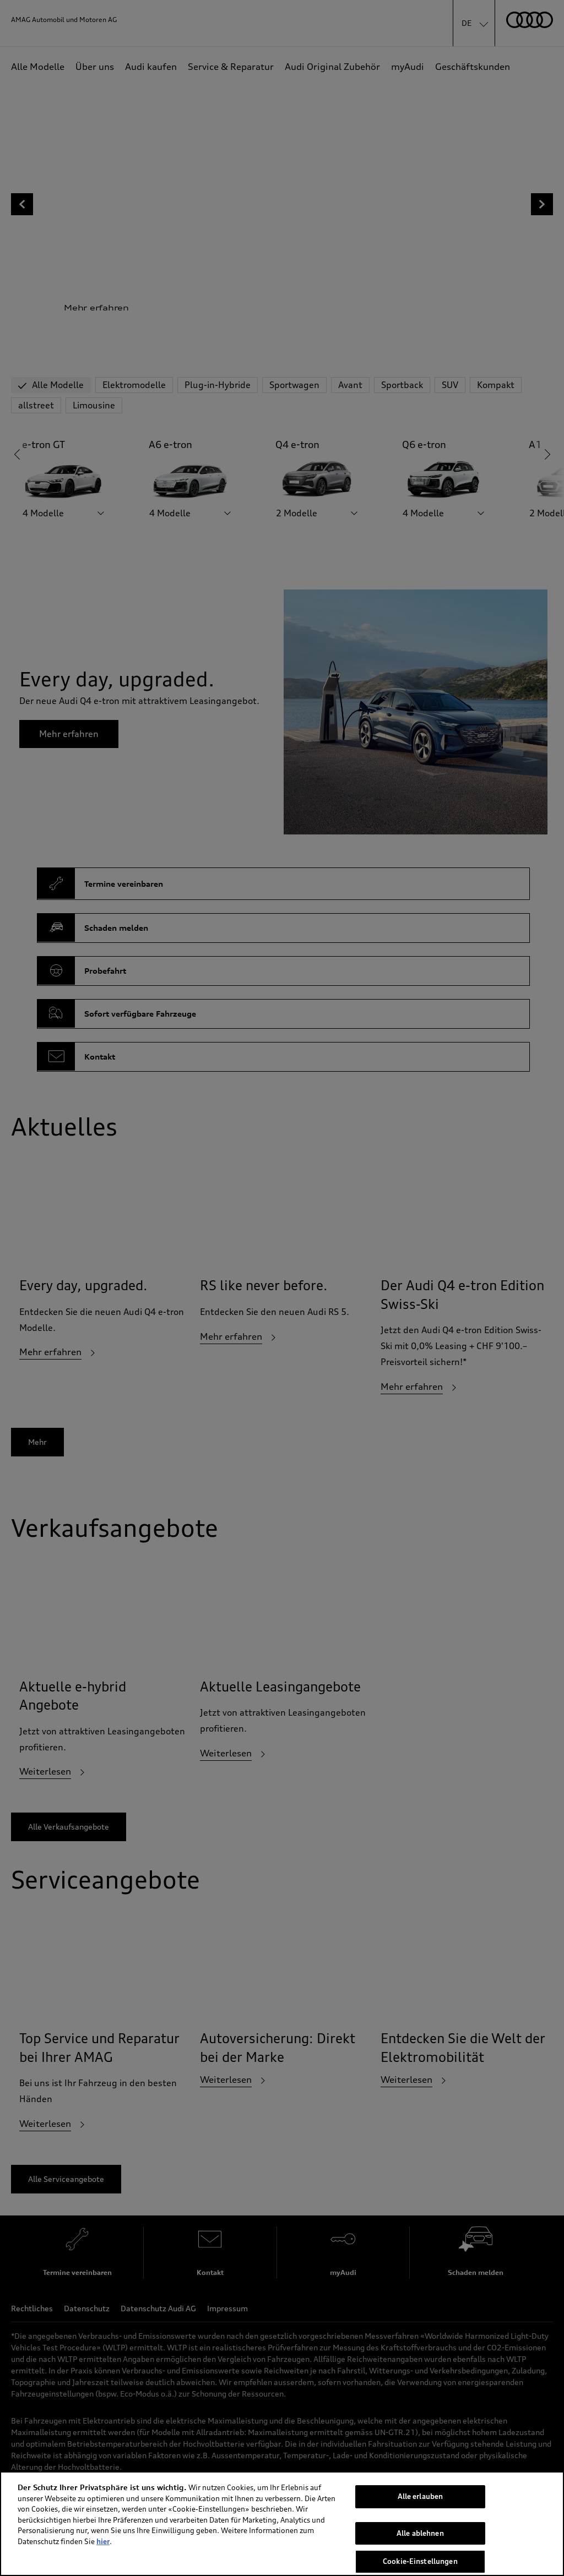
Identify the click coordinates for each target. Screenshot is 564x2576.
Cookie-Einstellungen (420, 2561)
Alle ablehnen (420, 2533)
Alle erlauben (421, 2496)
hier (103, 2541)
